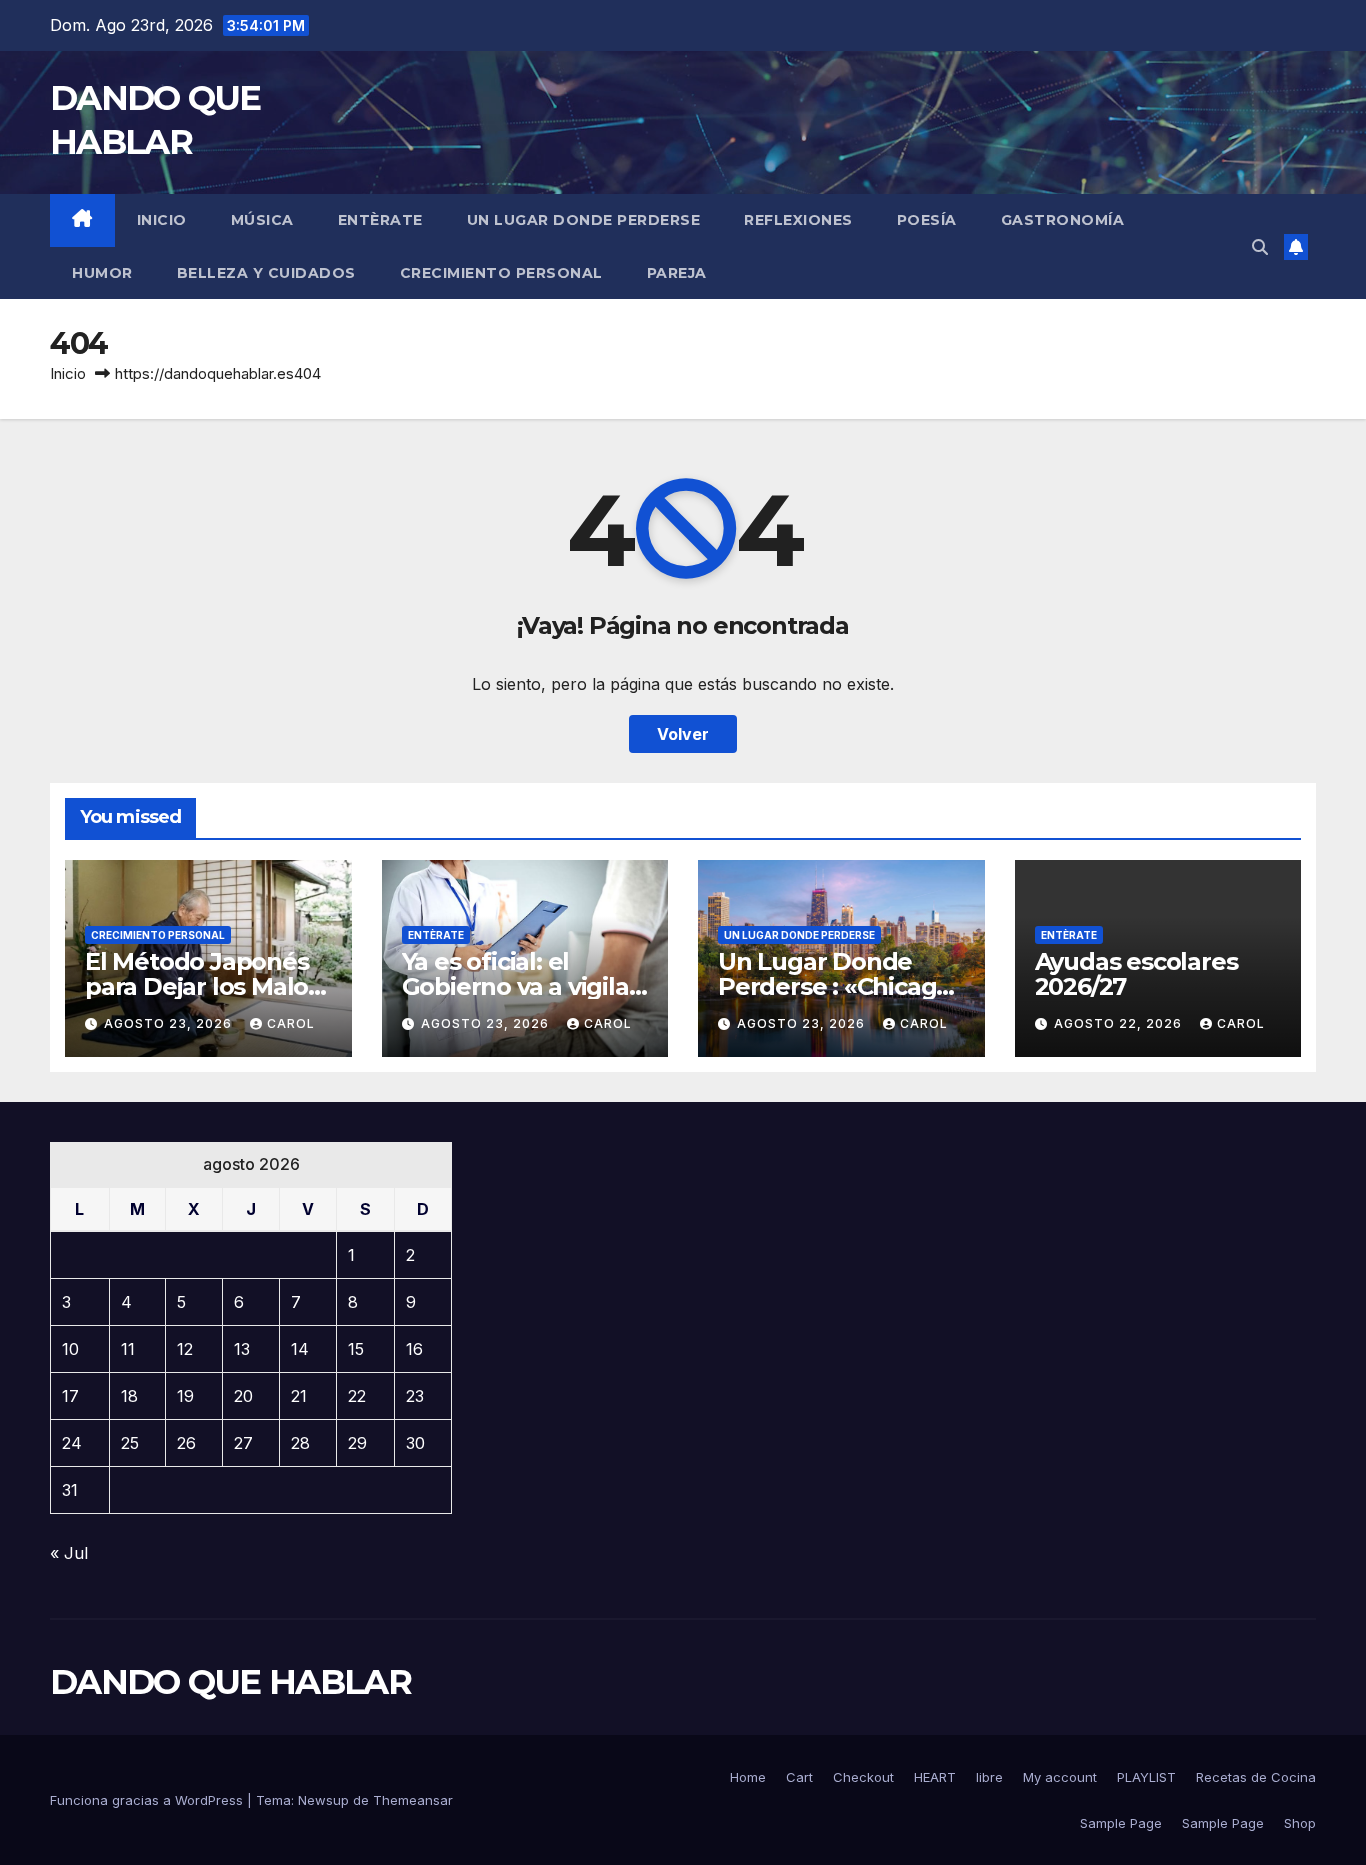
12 (185, 1349)
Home (748, 1777)
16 (414, 1349)
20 (243, 1396)
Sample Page (1121, 1823)
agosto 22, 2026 (1120, 1023)
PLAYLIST (1146, 1777)
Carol (291, 1023)
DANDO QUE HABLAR (230, 1682)
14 (300, 1349)
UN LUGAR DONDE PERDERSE (584, 220)
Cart (799, 1777)
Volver (683, 734)
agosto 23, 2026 (170, 1023)
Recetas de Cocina (1256, 1777)
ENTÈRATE (380, 220)
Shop (1300, 1823)
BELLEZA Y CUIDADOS (266, 273)
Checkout (863, 1777)
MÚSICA (262, 220)
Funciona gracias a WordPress (148, 1800)
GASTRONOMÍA (1063, 220)
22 (357, 1396)
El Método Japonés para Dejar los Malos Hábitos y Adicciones (205, 986)
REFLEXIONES (798, 220)
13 (242, 1349)
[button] (1260, 247)
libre (989, 1777)
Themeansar (413, 1800)
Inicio (162, 220)
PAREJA (677, 273)
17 (70, 1396)
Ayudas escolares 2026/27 (1136, 974)
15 (356, 1349)
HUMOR (102, 273)
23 (415, 1396)
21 (299, 1396)
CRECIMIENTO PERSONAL (501, 273)
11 (128, 1349)
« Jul (69, 1553)
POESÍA (927, 220)
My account (1060, 1777)
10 (70, 1349)
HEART (935, 1777)
